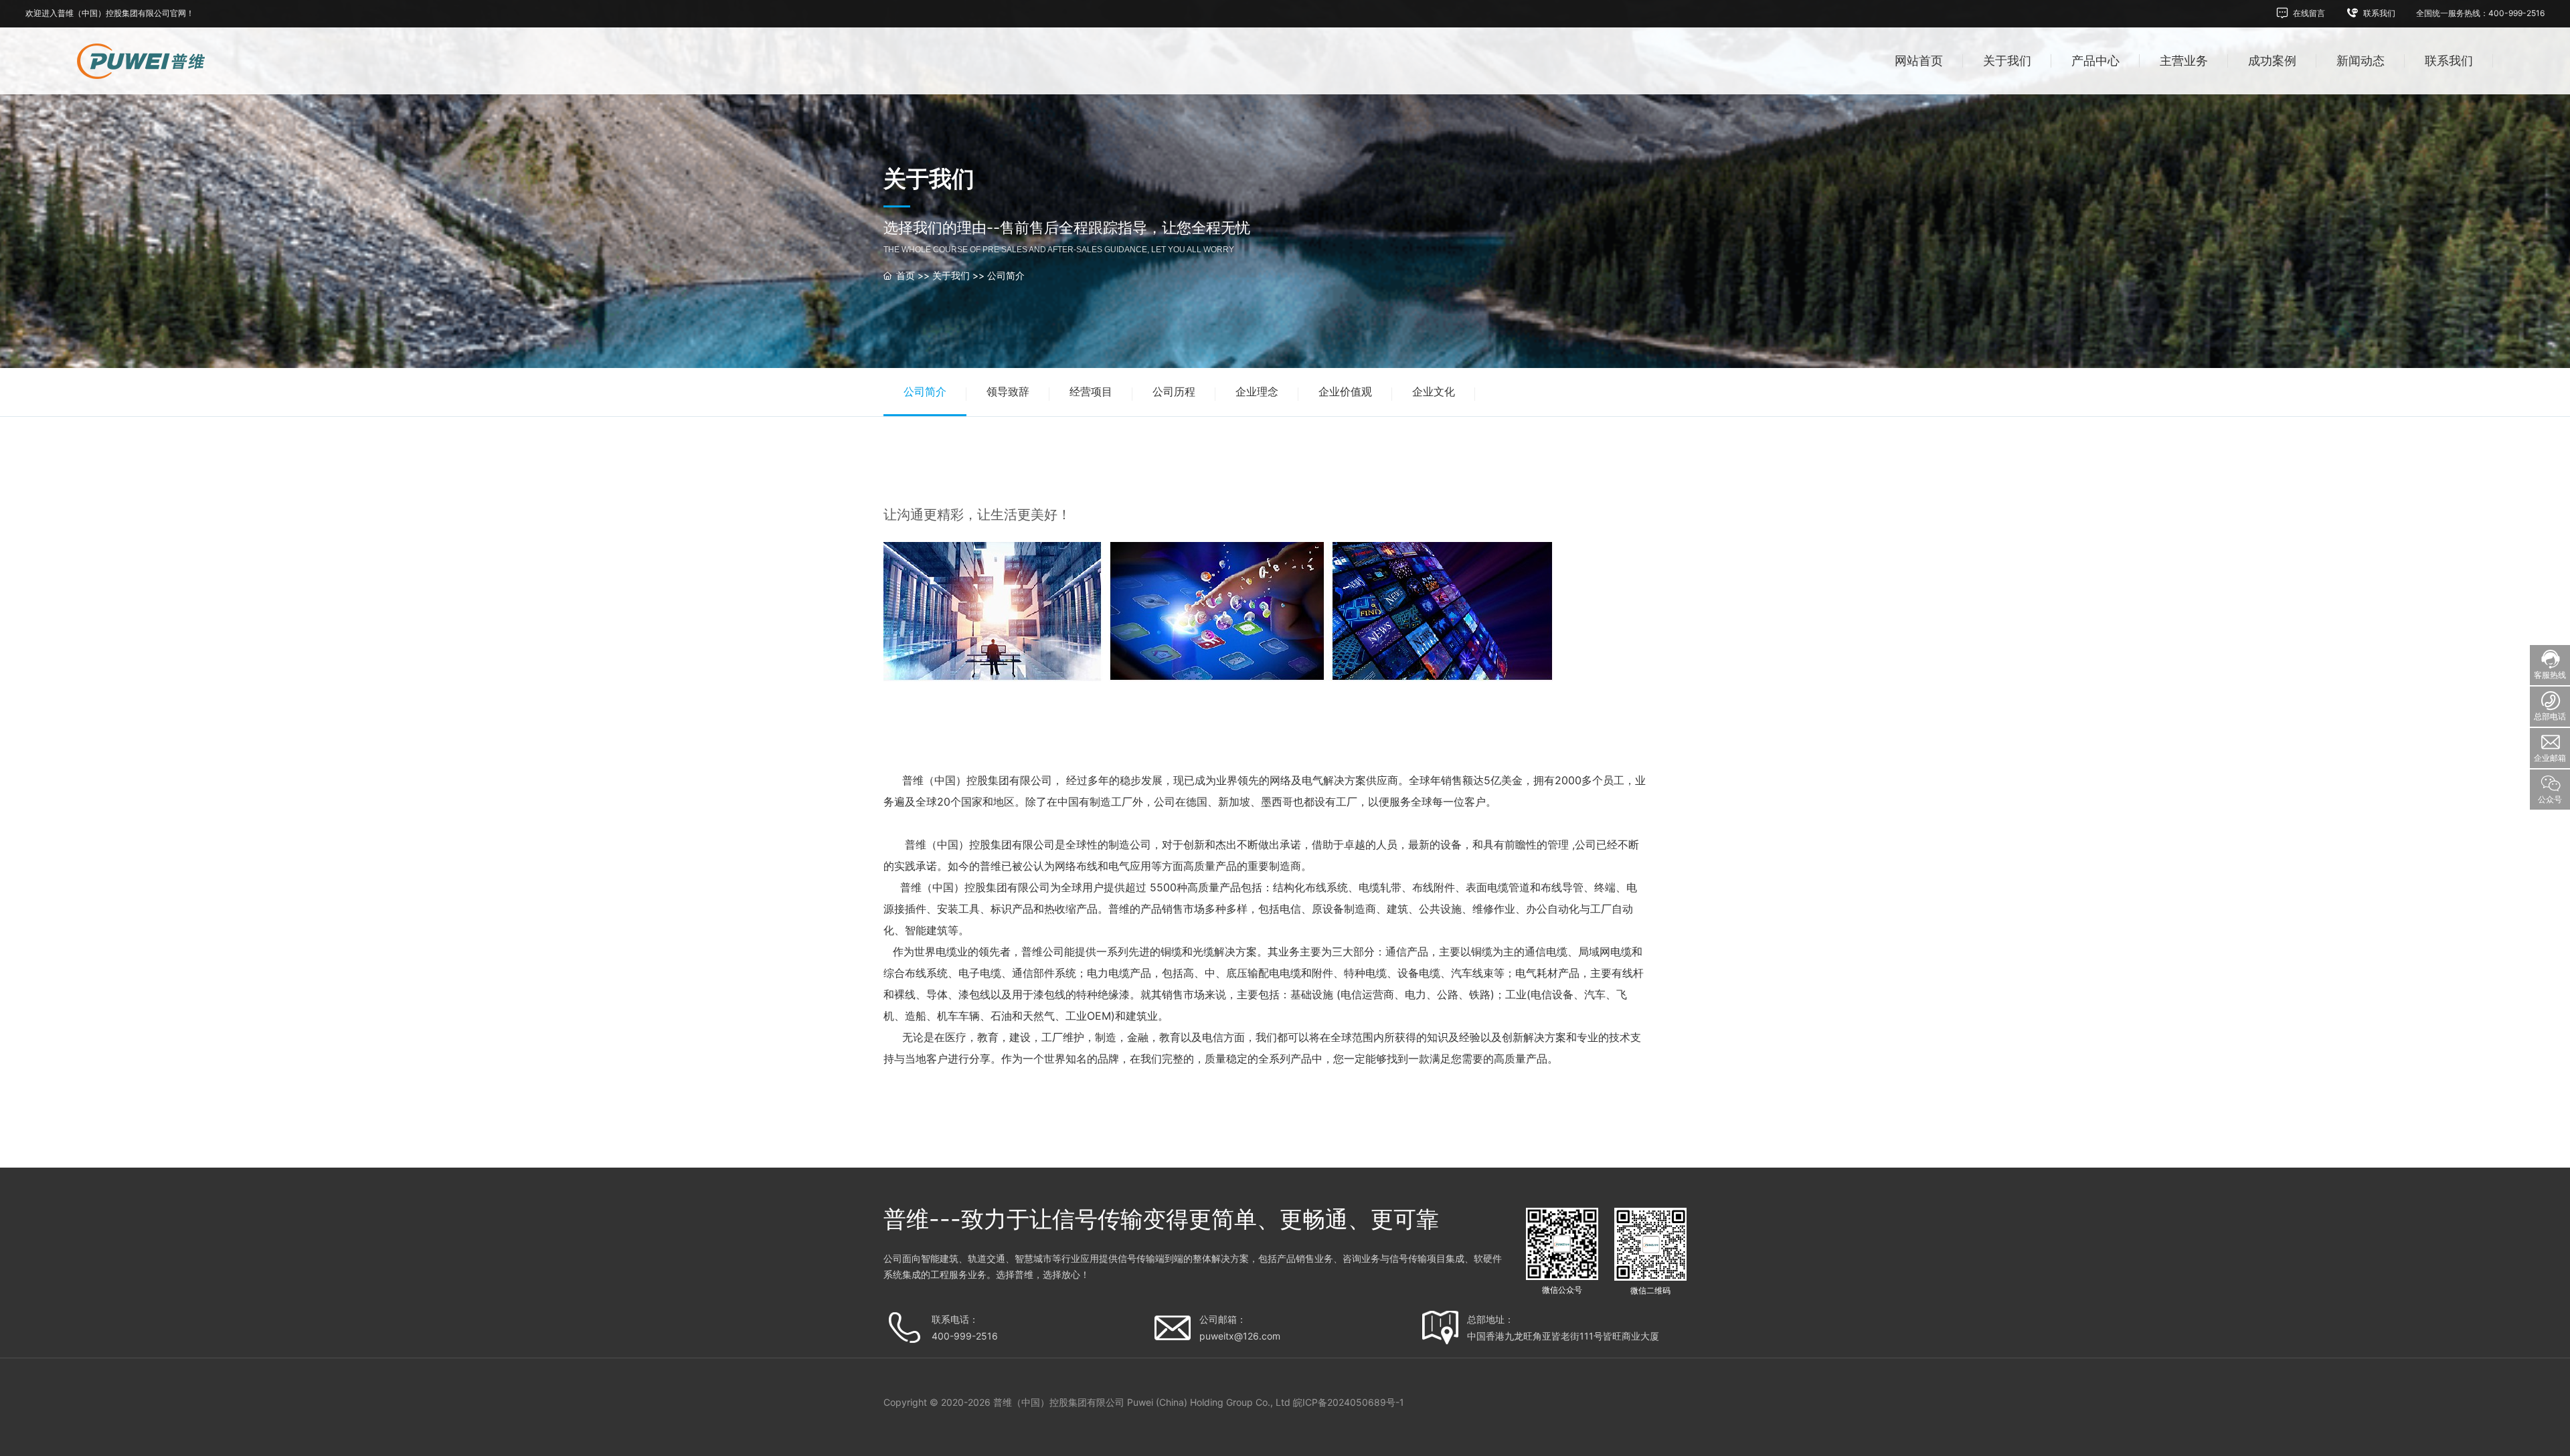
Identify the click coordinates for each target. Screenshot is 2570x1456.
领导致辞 (1008, 391)
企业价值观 (1345, 391)
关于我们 (951, 275)
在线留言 (2308, 13)
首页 (906, 275)
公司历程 (1174, 391)
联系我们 (2378, 13)
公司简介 (1006, 275)
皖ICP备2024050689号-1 (1349, 1402)
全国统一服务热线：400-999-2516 (2480, 13)
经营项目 (1091, 391)
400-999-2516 (965, 1336)
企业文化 (1434, 391)
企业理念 (1257, 391)
